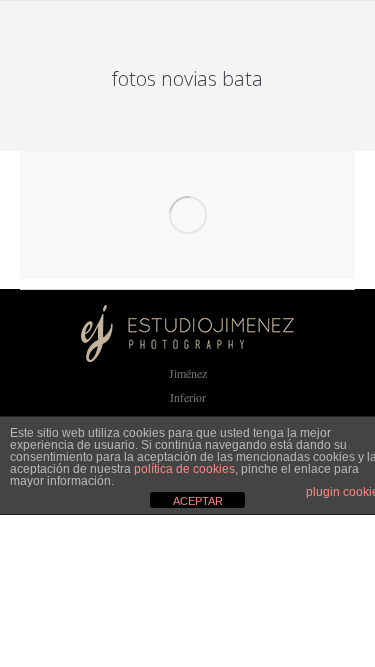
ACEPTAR (198, 501)
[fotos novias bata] (187, 215)
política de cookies (184, 469)
